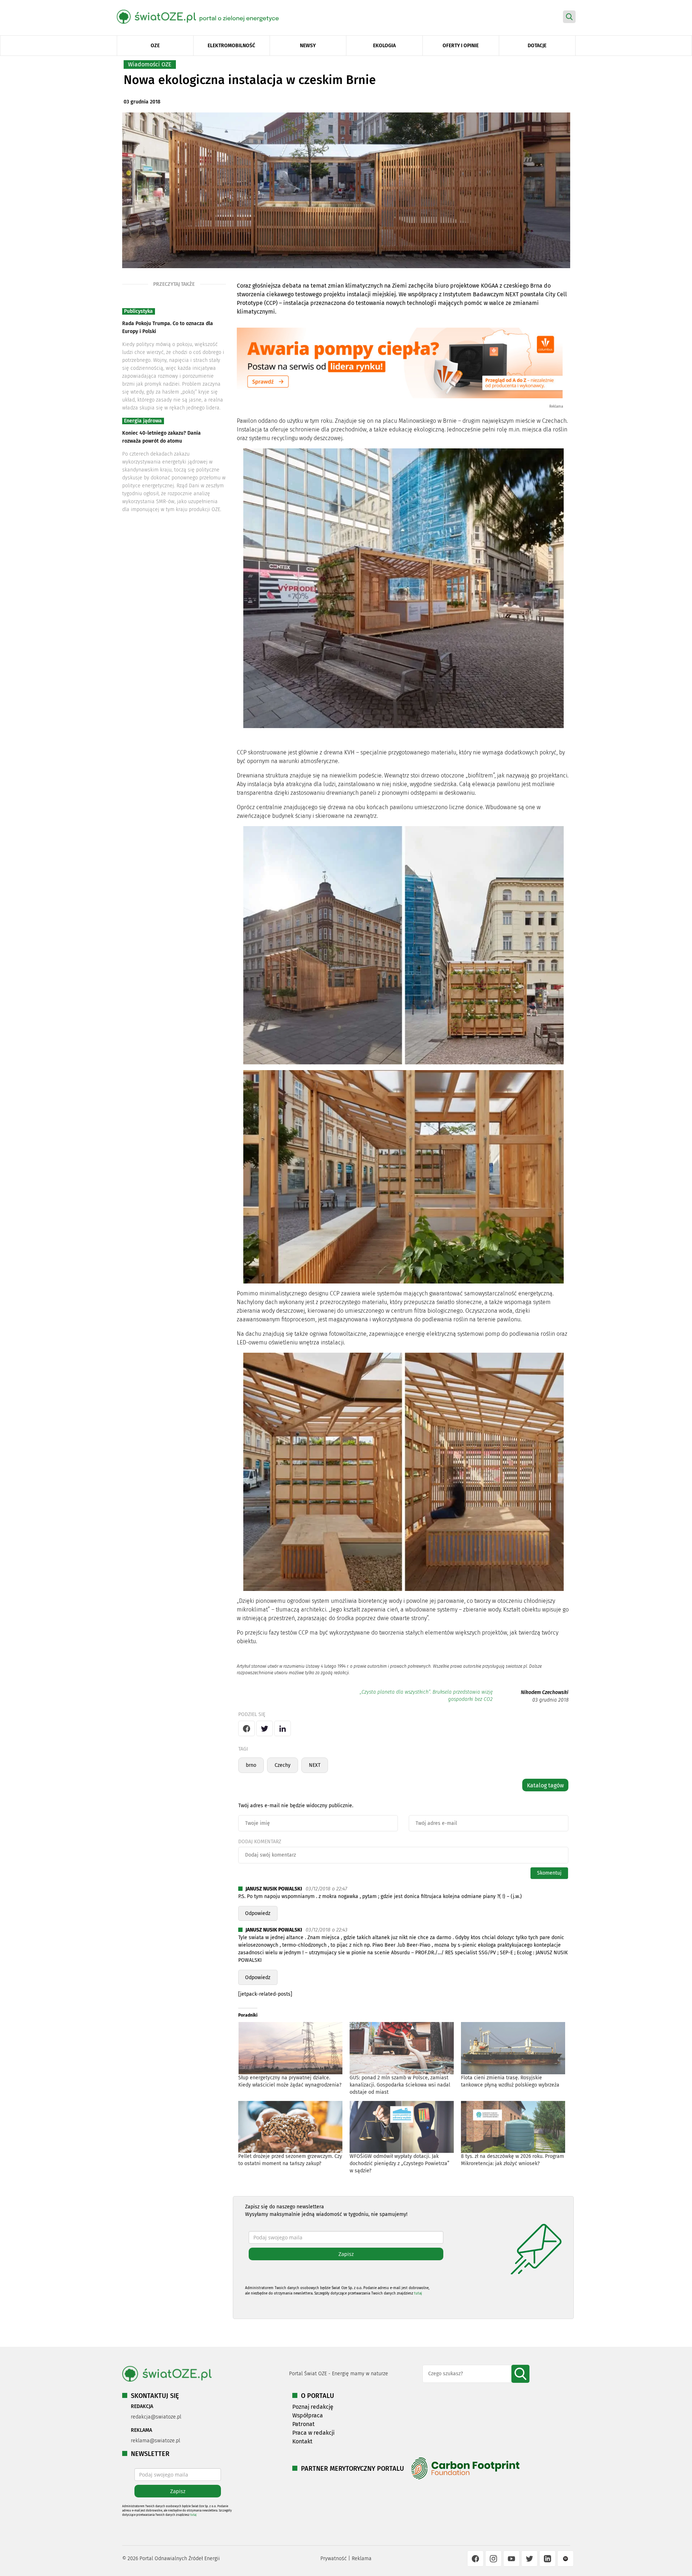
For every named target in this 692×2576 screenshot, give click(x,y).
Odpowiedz (258, 1913)
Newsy (308, 46)
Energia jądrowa (143, 421)
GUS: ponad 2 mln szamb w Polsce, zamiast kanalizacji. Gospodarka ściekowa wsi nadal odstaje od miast (400, 2085)
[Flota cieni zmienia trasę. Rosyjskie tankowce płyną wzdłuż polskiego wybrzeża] (513, 2048)
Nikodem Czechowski (545, 1692)
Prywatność (334, 2559)
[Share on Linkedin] (283, 1728)
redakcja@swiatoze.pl (156, 2417)
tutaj (418, 2293)
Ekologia (384, 46)
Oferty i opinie (461, 46)
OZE (155, 46)
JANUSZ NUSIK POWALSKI (274, 1889)
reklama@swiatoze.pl (156, 2441)
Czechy (283, 1765)
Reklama (362, 2559)
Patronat (303, 2424)
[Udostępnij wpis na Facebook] (247, 1728)
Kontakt (302, 2441)
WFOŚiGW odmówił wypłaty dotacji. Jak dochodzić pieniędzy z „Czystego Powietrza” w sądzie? (400, 2163)
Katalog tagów (545, 1785)
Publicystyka (138, 311)
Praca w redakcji (314, 2433)
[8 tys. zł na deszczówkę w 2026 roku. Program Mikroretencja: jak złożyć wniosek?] (513, 2127)
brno (251, 1765)
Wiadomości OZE (150, 64)
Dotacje (537, 46)
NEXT (315, 1765)
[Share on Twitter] (265, 1728)
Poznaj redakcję (313, 2407)
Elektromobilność (231, 46)
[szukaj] (520, 2374)
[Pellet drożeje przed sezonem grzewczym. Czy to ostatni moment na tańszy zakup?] (290, 2127)
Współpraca (308, 2415)
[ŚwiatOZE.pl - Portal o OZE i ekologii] (203, 16)
